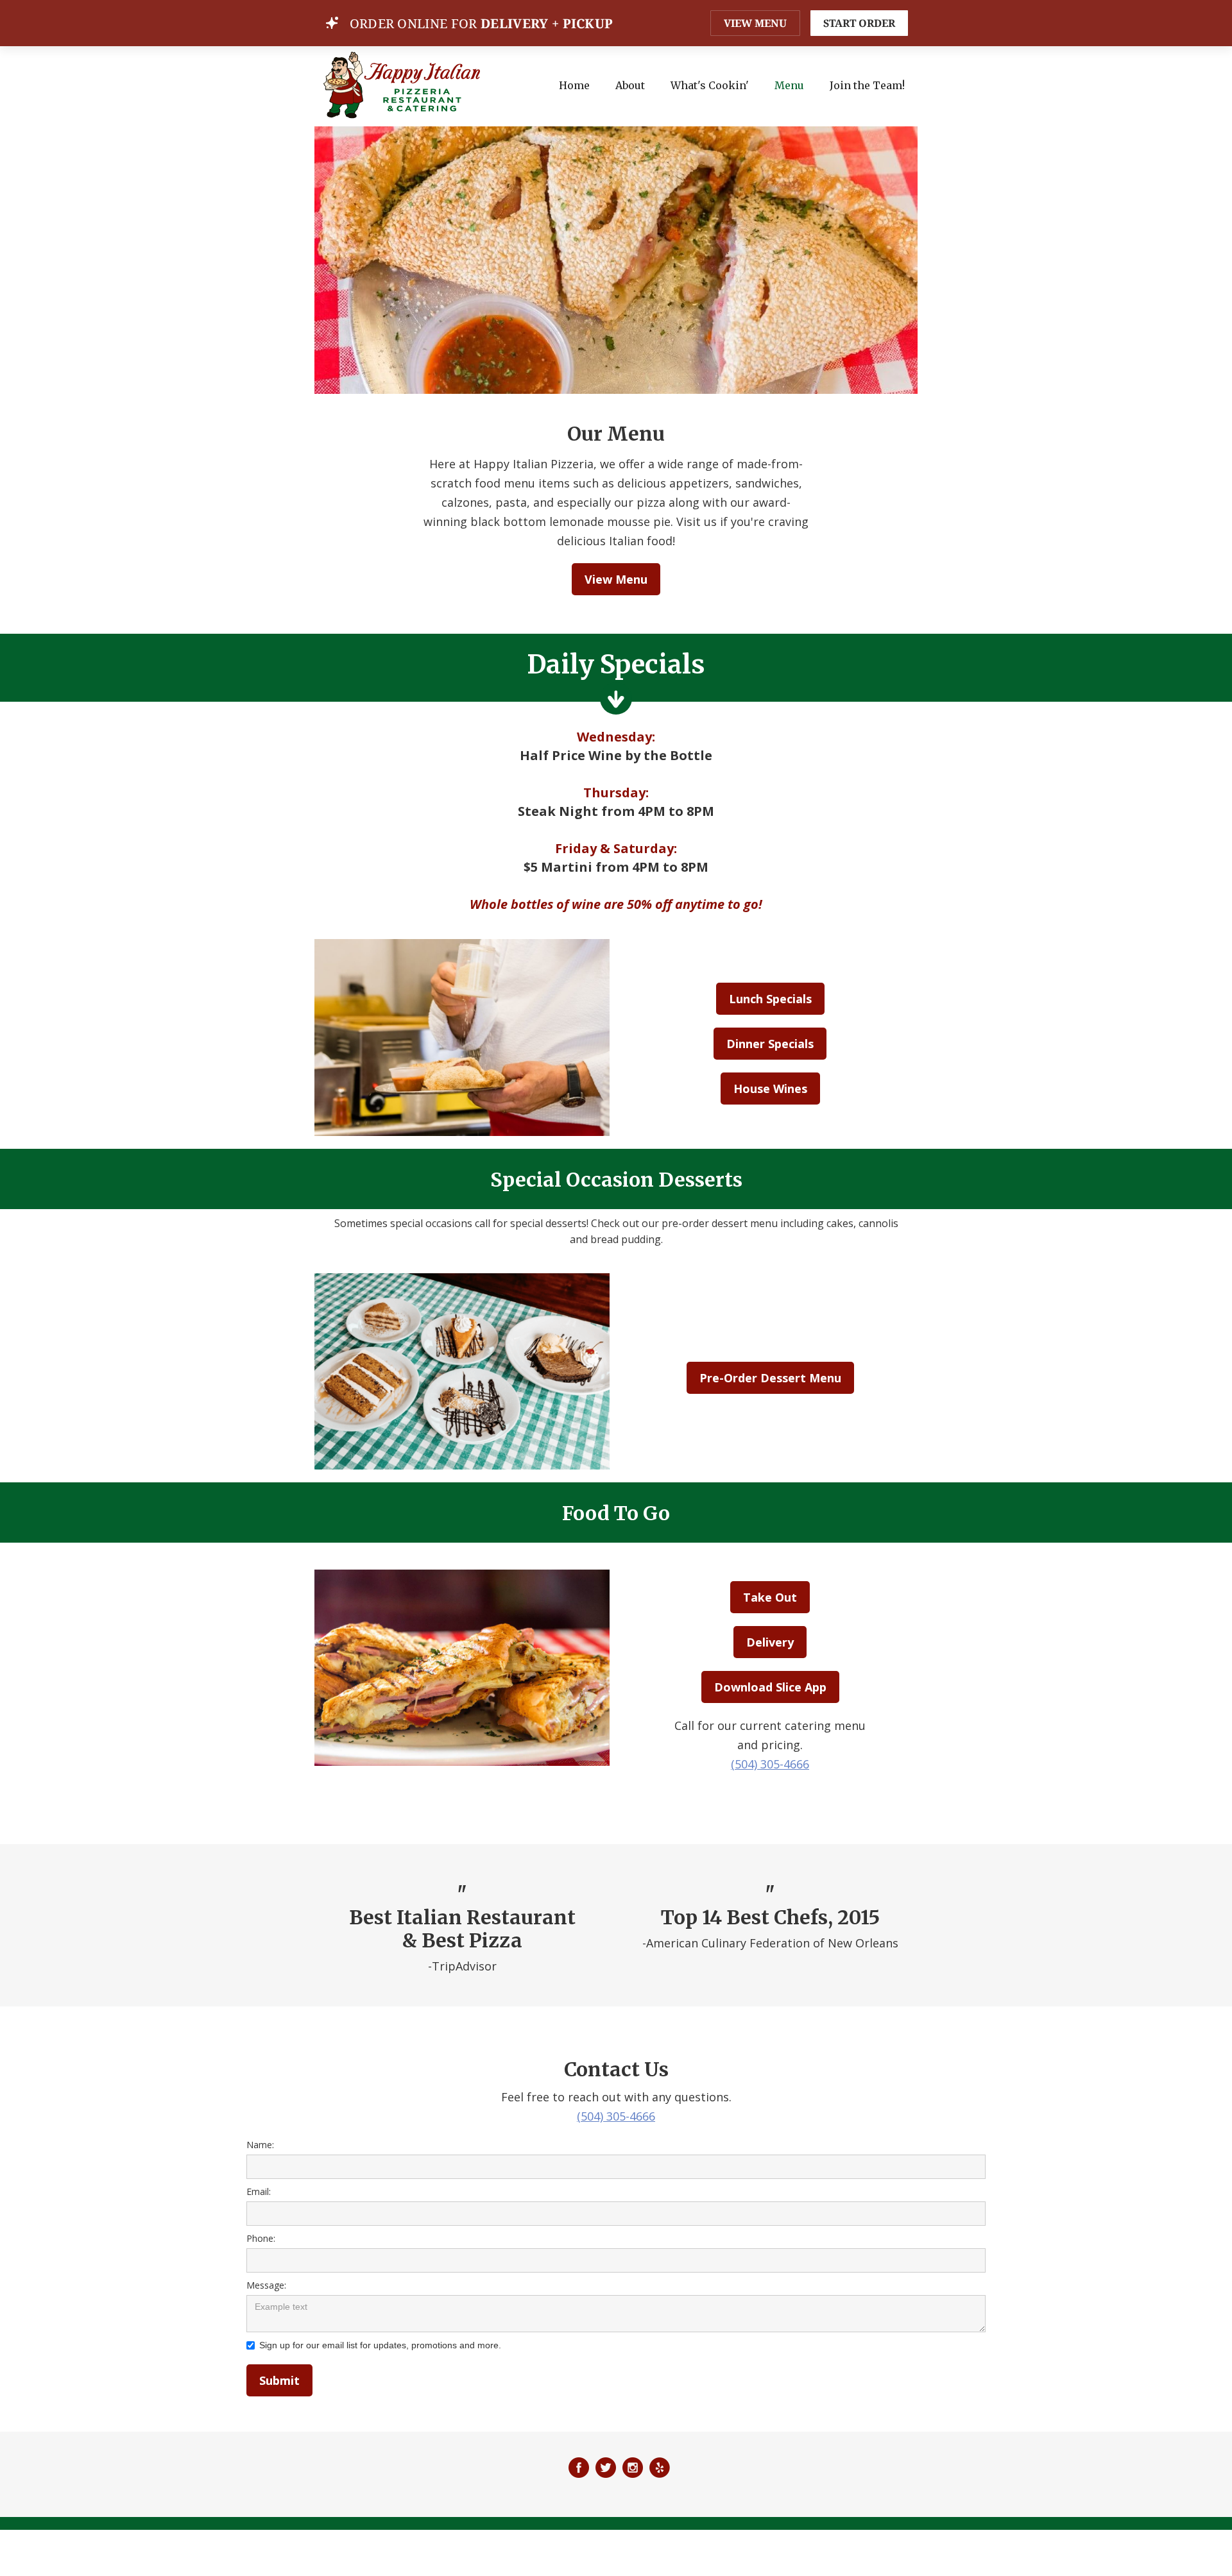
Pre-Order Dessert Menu (770, 1378)
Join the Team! (867, 85)
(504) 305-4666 (770, 1764)
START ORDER (859, 23)
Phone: (261, 2238)
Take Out (770, 1597)
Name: (260, 2145)
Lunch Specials (770, 999)
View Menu (616, 579)
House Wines (770, 1089)
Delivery (770, 1642)
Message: (266, 2285)
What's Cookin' (710, 85)
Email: (259, 2191)
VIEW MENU (755, 23)
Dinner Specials (770, 1044)
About (630, 85)
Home (574, 85)
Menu (789, 85)
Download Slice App (770, 1687)
